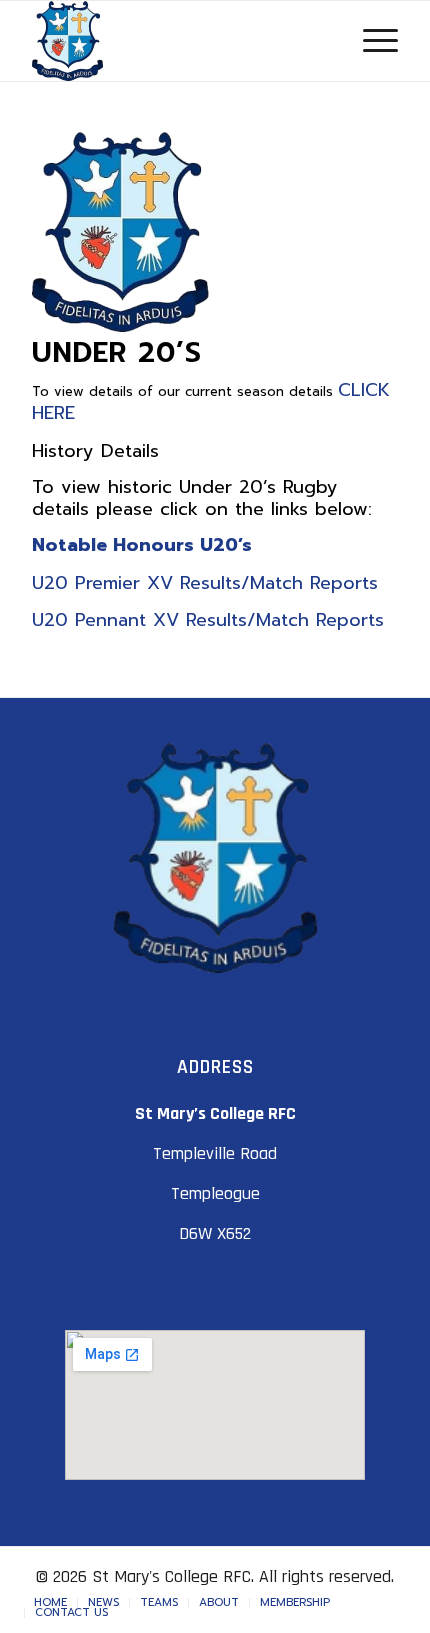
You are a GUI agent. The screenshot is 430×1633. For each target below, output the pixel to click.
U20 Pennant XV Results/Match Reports (211, 620)
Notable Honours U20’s (142, 545)
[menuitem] (50, 1603)
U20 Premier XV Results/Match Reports (205, 583)
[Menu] (370, 41)
